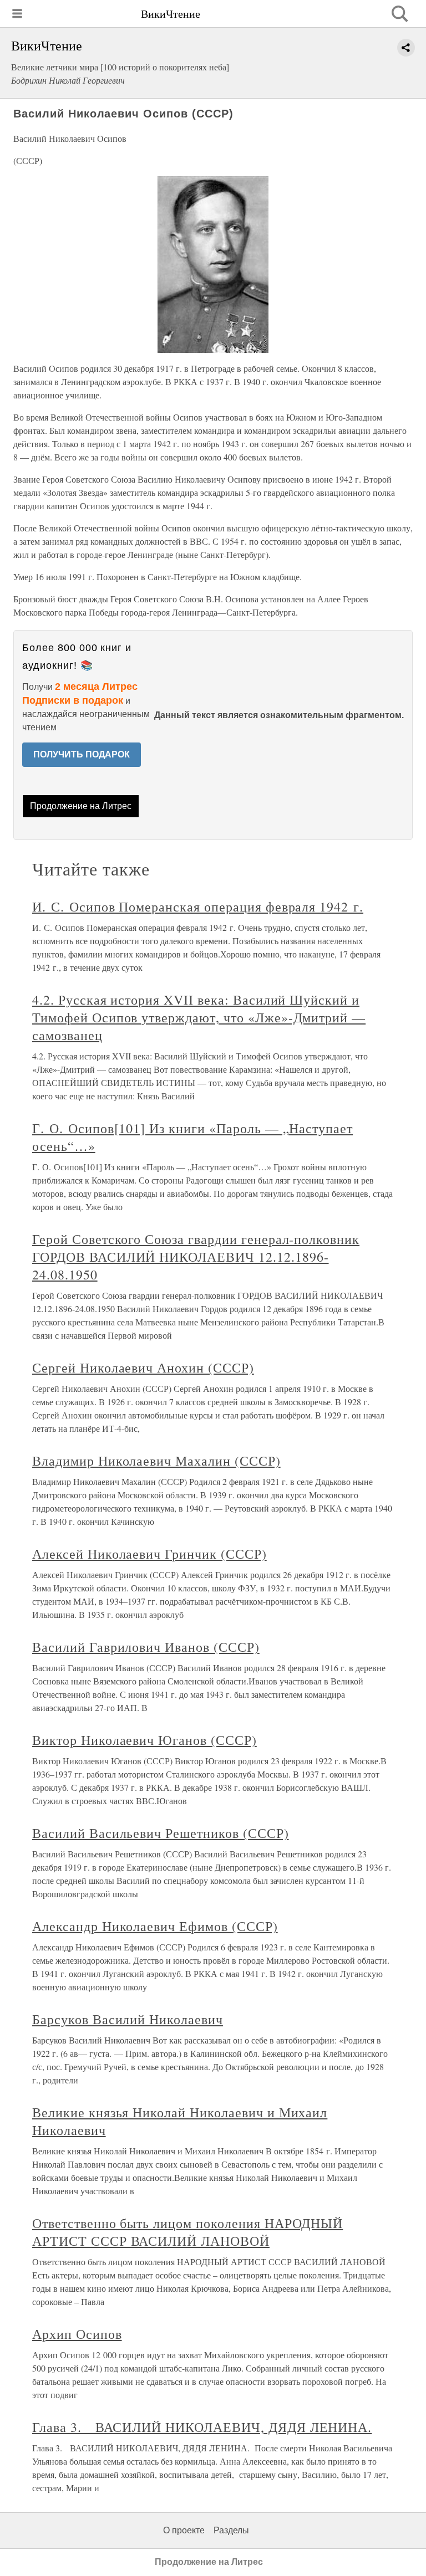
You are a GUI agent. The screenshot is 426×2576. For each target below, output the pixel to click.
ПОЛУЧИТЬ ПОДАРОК (82, 754)
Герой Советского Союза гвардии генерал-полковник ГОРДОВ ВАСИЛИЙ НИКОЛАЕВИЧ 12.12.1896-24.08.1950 (196, 1257)
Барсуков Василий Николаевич (128, 2019)
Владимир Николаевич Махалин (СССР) (156, 1461)
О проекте (184, 2530)
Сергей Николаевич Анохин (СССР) (143, 1368)
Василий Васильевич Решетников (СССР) (161, 1833)
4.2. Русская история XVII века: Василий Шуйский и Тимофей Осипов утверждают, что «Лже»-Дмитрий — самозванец (199, 1017)
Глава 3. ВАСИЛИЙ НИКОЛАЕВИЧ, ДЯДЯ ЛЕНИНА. (202, 2427)
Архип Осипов (77, 2334)
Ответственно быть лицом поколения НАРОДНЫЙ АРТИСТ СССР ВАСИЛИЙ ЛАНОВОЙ (187, 2232)
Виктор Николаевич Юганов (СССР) (144, 1740)
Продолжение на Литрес (81, 806)
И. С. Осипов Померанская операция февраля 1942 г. (198, 907)
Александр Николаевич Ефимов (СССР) (155, 1926)
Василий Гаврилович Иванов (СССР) (146, 1647)
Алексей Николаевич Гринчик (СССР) (149, 1554)
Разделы (231, 2530)
